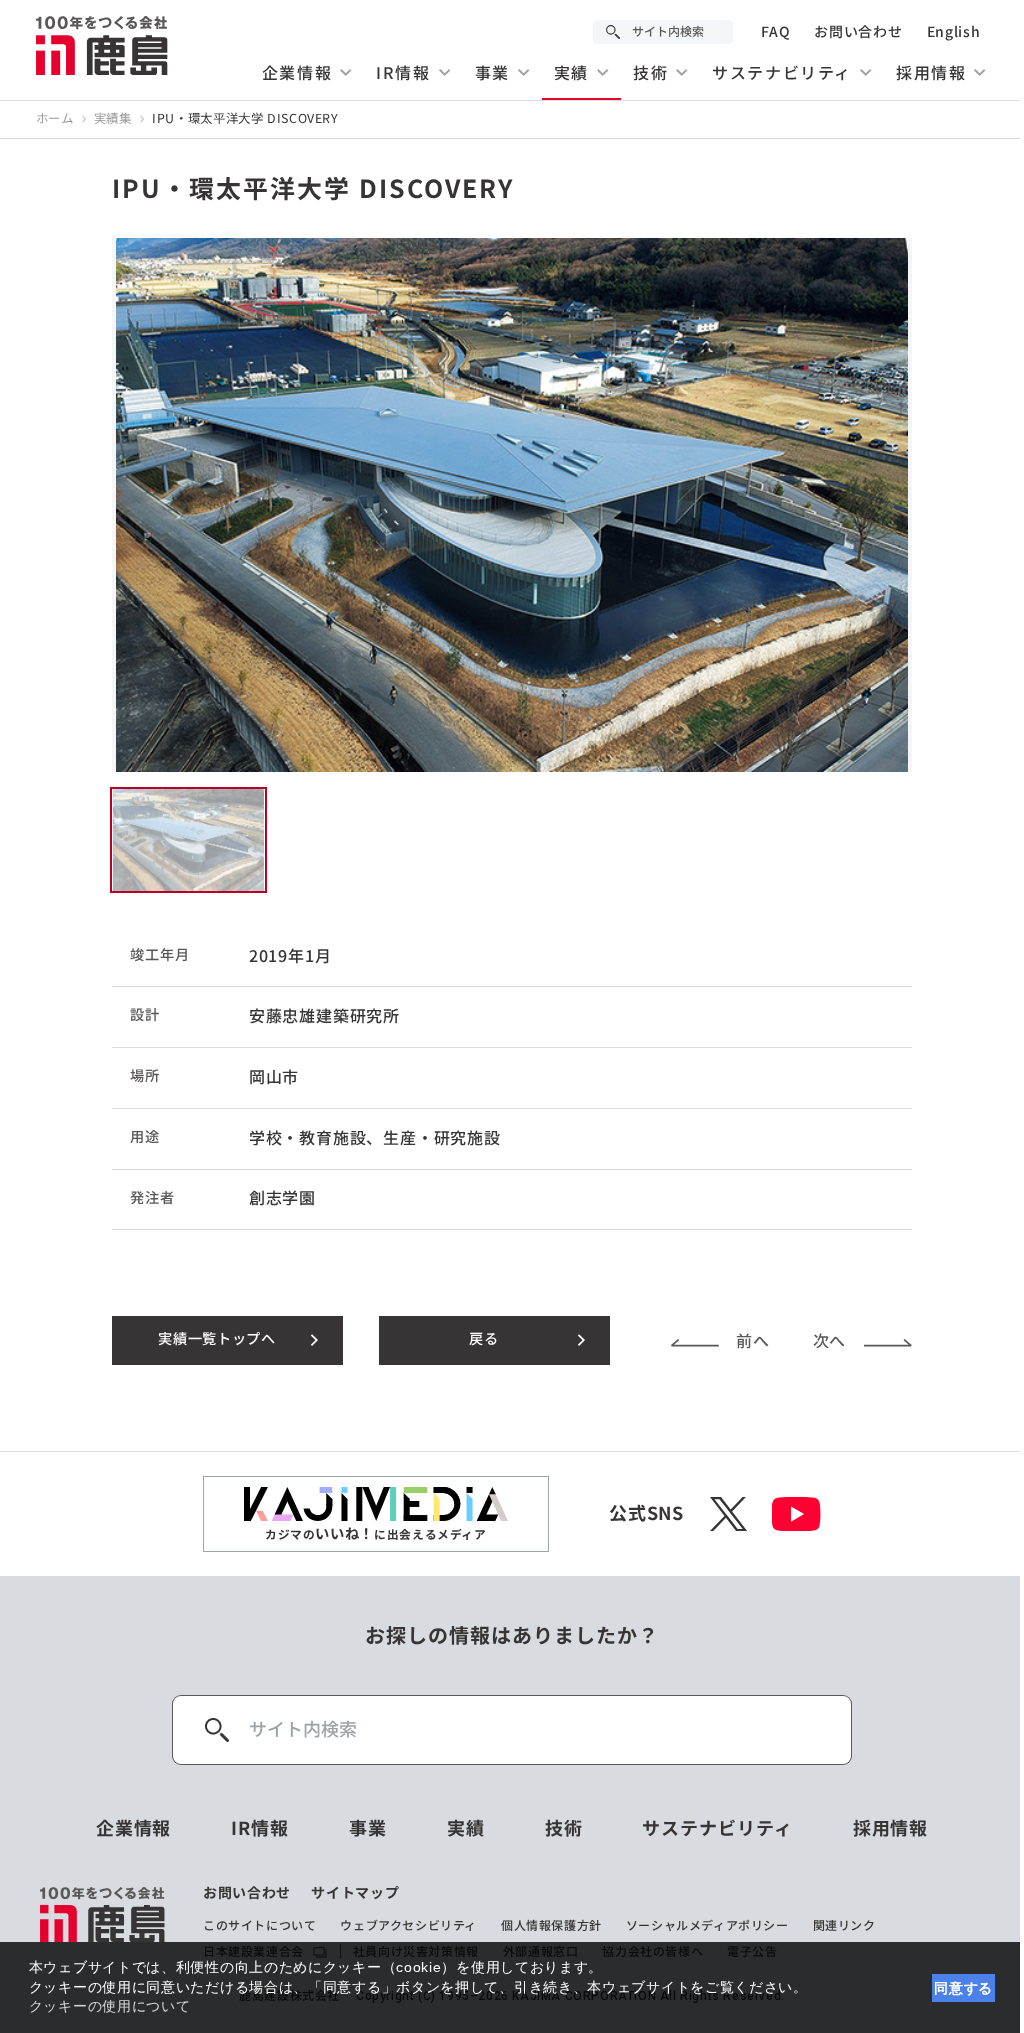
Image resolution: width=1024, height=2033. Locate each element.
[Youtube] (796, 1514)
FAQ (775, 32)
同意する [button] (963, 1988)
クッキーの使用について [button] (110, 2006)
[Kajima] (103, 45)
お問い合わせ (858, 32)
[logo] (103, 1923)
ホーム (55, 119)
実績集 (113, 119)
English (954, 32)
